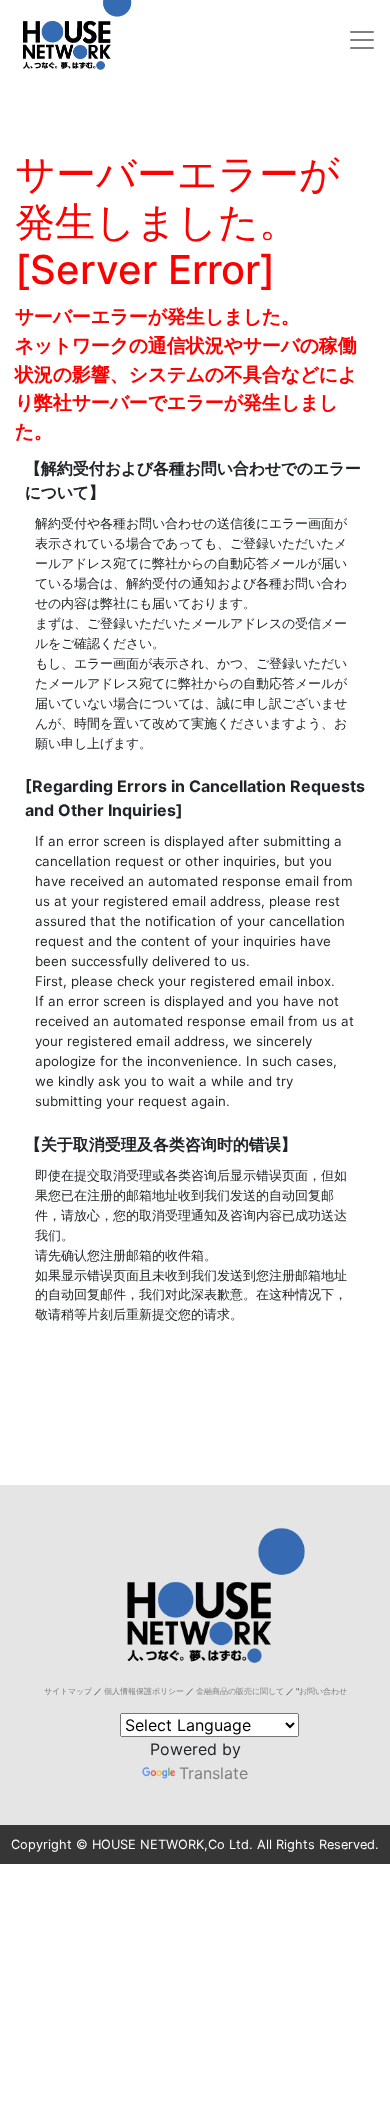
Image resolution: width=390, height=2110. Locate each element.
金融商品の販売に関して (240, 1691)
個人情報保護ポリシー (144, 1691)
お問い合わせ (323, 1691)
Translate (213, 1773)
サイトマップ (68, 1691)
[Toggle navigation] (362, 40)
